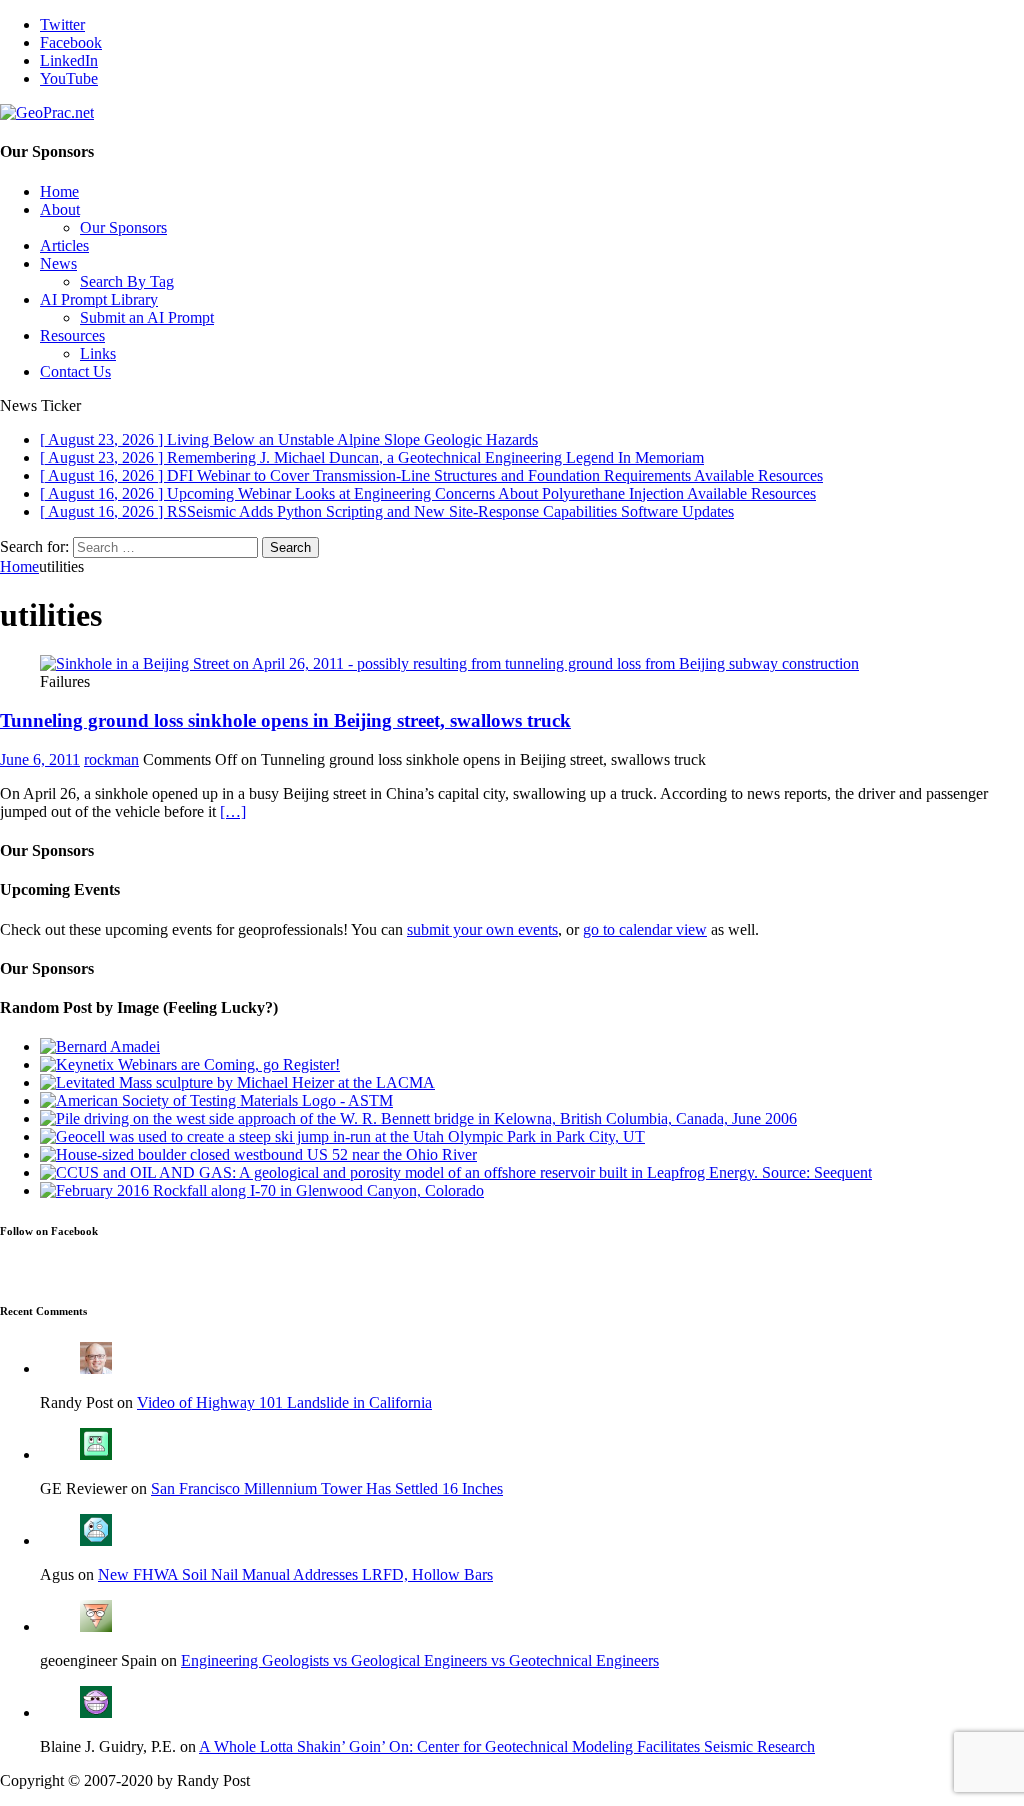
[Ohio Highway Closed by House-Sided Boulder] (258, 1154)
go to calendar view (645, 929)
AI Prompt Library (99, 299)
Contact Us (75, 371)
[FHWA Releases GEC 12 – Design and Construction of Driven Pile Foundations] (418, 1118)
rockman (111, 759)
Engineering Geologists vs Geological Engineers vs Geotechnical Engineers (420, 1660)
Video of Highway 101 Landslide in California (284, 1402)
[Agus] (96, 1540)
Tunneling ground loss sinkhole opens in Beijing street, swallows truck (285, 720)
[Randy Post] (96, 1368)
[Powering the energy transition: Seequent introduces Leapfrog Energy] (456, 1172)
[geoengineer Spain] (96, 1626)
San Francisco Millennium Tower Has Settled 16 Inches (327, 1488)
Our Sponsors (123, 227)
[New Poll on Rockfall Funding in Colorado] (262, 1190)
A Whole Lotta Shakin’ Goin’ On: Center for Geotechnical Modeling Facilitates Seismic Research (507, 1746)
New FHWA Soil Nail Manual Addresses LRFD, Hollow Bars (295, 1574)
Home (59, 191)
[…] (233, 811)
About (60, 209)
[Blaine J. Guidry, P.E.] (96, 1712)
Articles (64, 245)
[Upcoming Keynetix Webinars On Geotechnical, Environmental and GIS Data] (190, 1064)
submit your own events (482, 929)
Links (98, 353)
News (58, 263)
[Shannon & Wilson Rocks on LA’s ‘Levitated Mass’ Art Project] (237, 1082)
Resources (72, 335)
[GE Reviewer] (96, 1454)
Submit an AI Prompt (147, 317)
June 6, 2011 (40, 759)
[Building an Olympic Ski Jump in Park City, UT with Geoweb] (342, 1136)
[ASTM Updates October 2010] (216, 1100)
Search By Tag (127, 281)
